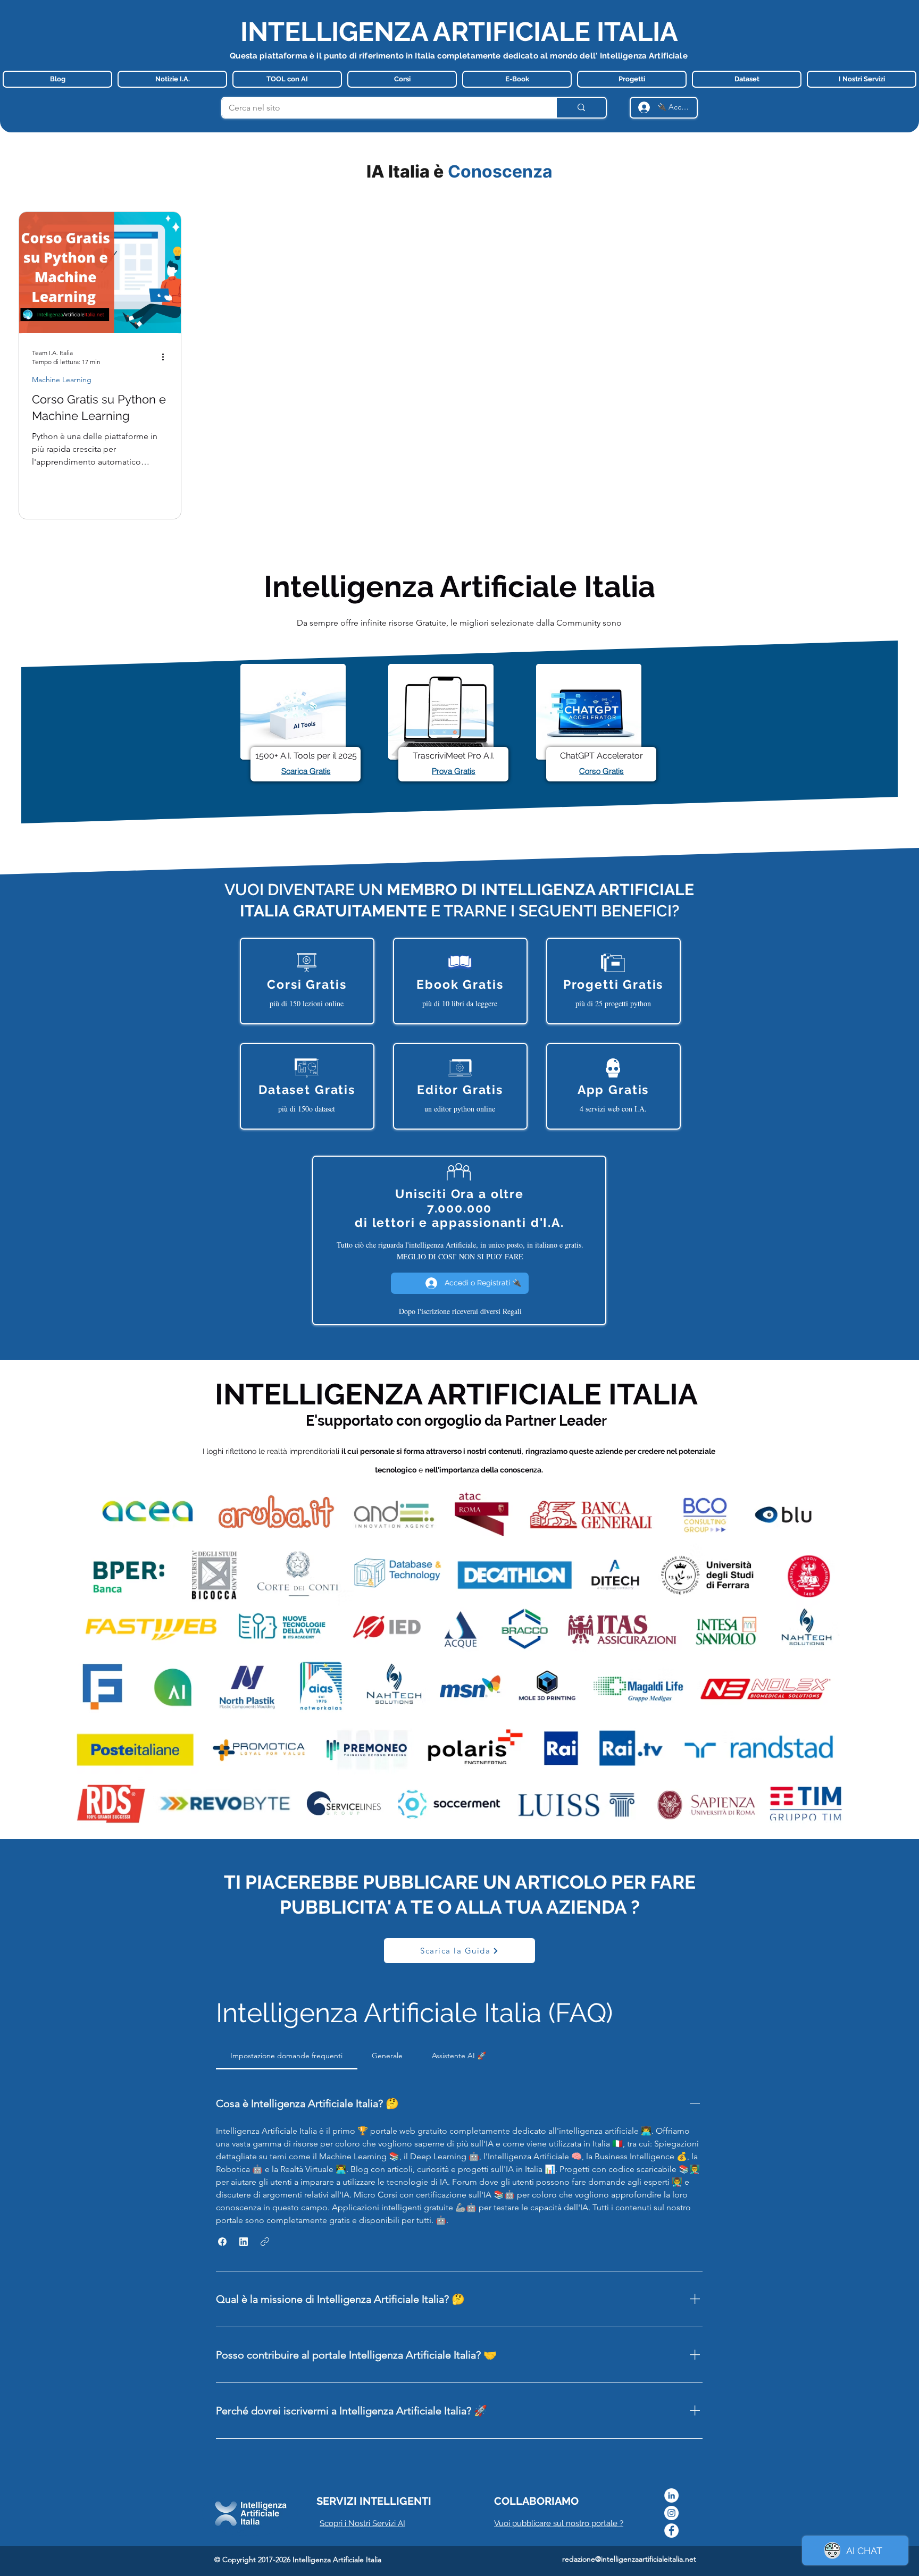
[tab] (287, 2056)
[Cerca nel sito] (581, 108)
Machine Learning (62, 380)
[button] (222, 2242)
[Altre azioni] (166, 357)
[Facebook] (671, 2531)
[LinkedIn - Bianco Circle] (671, 2495)
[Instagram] (671, 2513)
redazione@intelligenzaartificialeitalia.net (629, 2559)
